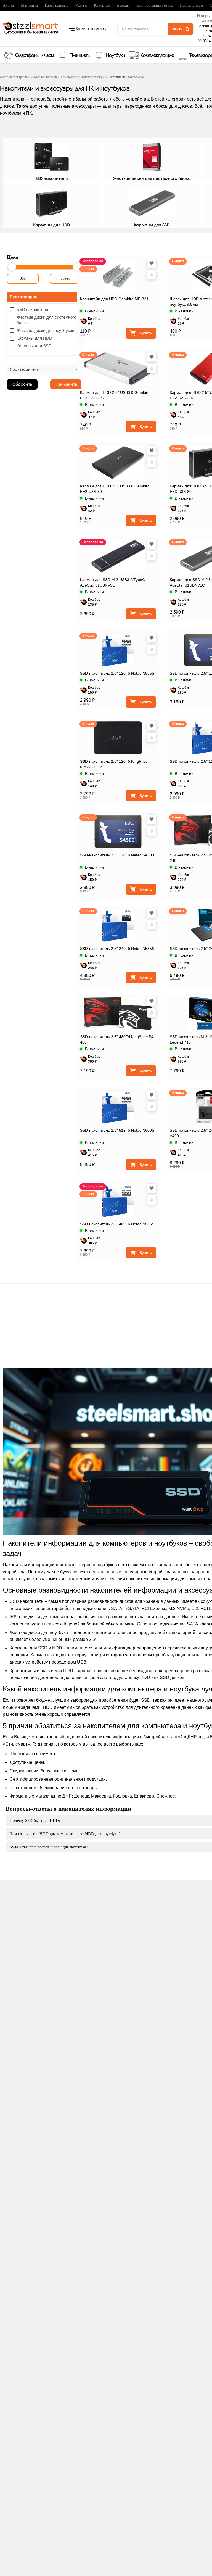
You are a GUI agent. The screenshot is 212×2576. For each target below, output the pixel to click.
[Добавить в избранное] (152, 263)
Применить (66, 384)
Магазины (29, 5)
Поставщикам (191, 5)
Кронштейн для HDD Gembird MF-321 (114, 299)
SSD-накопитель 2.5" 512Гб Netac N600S (117, 1130)
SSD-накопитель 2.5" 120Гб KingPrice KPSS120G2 (114, 764)
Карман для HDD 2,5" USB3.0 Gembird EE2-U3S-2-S (115, 395)
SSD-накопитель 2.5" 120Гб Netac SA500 (117, 855)
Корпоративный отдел (155, 5)
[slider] (12, 267)
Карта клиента (57, 5)
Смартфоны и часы (35, 56)
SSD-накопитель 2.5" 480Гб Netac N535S (117, 1224)
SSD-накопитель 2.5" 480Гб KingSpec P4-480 (117, 1039)
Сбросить (22, 384)
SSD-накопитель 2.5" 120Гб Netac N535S (117, 673)
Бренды (123, 5)
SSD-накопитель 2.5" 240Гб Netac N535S (117, 949)
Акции (8, 5)
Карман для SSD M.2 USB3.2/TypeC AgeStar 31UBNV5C (112, 582)
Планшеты (80, 56)
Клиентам (102, 5)
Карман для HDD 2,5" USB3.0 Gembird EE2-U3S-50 (115, 489)
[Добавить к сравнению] (152, 275)
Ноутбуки (115, 56)
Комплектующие (157, 56)
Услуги (81, 5)
